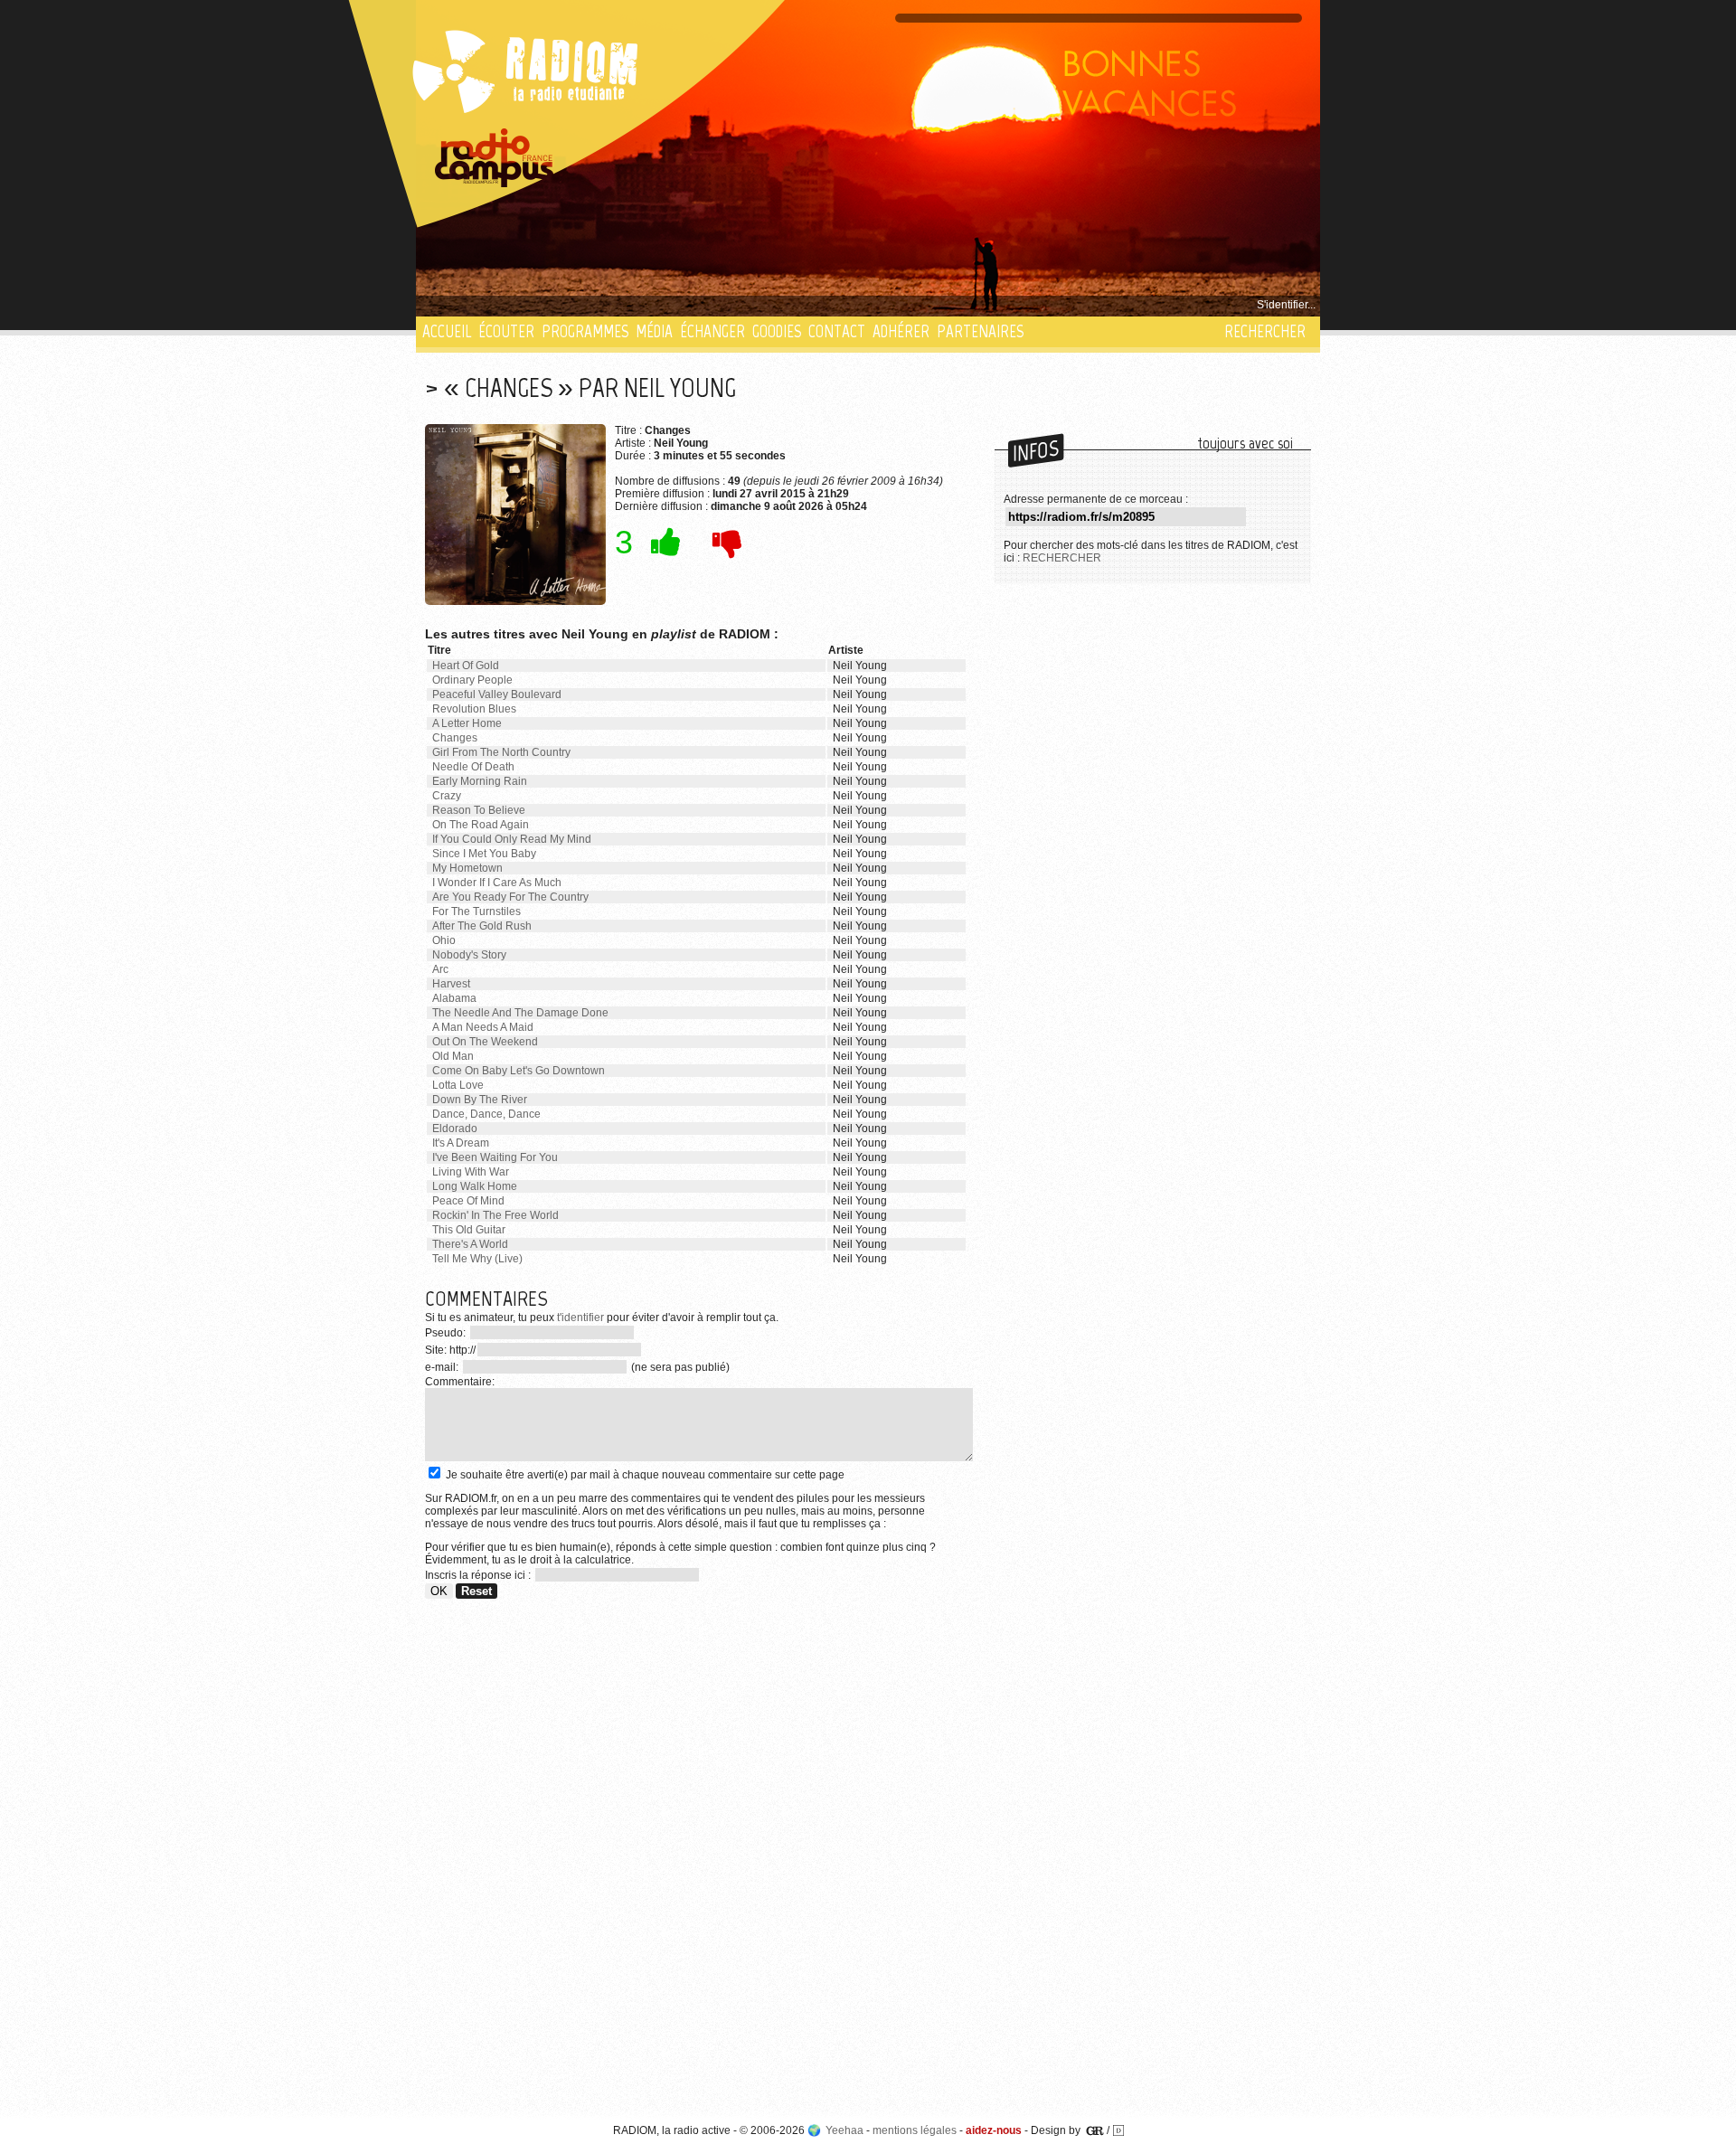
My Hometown (467, 868)
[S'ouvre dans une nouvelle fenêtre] (495, 158)
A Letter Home (467, 723)
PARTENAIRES (980, 331)
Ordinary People (472, 680)
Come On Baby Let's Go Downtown (519, 1071)
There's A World (470, 1244)
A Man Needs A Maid (483, 1027)
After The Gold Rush (482, 926)
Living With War (471, 1172)
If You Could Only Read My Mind (512, 839)
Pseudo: (447, 1333)
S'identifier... (1286, 305)
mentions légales (915, 2130)
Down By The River (480, 1100)
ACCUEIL (447, 331)
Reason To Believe (479, 810)
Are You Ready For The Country (510, 897)
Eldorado (455, 1129)
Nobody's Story (469, 955)
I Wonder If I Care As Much (497, 883)
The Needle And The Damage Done (520, 1013)
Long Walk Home (475, 1186)
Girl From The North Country (501, 752)
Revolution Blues (474, 709)
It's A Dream (461, 1143)
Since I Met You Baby (484, 854)
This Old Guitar (469, 1230)
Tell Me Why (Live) (477, 1259)
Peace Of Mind (468, 1201)
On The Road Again (481, 825)
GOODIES (777, 331)
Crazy (447, 796)
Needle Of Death (473, 767)
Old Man (453, 1056)
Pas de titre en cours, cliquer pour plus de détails (544, 305)
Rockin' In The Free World (495, 1215)
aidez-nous (994, 2130)
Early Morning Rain (480, 781)
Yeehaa (844, 2130)
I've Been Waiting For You (495, 1157)
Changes (455, 738)
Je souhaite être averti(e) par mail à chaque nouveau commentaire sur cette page (644, 1475)
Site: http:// (450, 1350)
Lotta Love (458, 1085)
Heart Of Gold (466, 666)
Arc (440, 969)
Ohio (444, 940)
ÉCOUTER (506, 331)
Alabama (454, 998)
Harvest (451, 984)
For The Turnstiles (476, 911)
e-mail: (443, 1367)
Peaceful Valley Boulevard (497, 694)
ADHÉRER (901, 331)
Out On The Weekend (485, 1042)
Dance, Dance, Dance (486, 1114)
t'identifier (580, 1318)
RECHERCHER (1265, 331)
